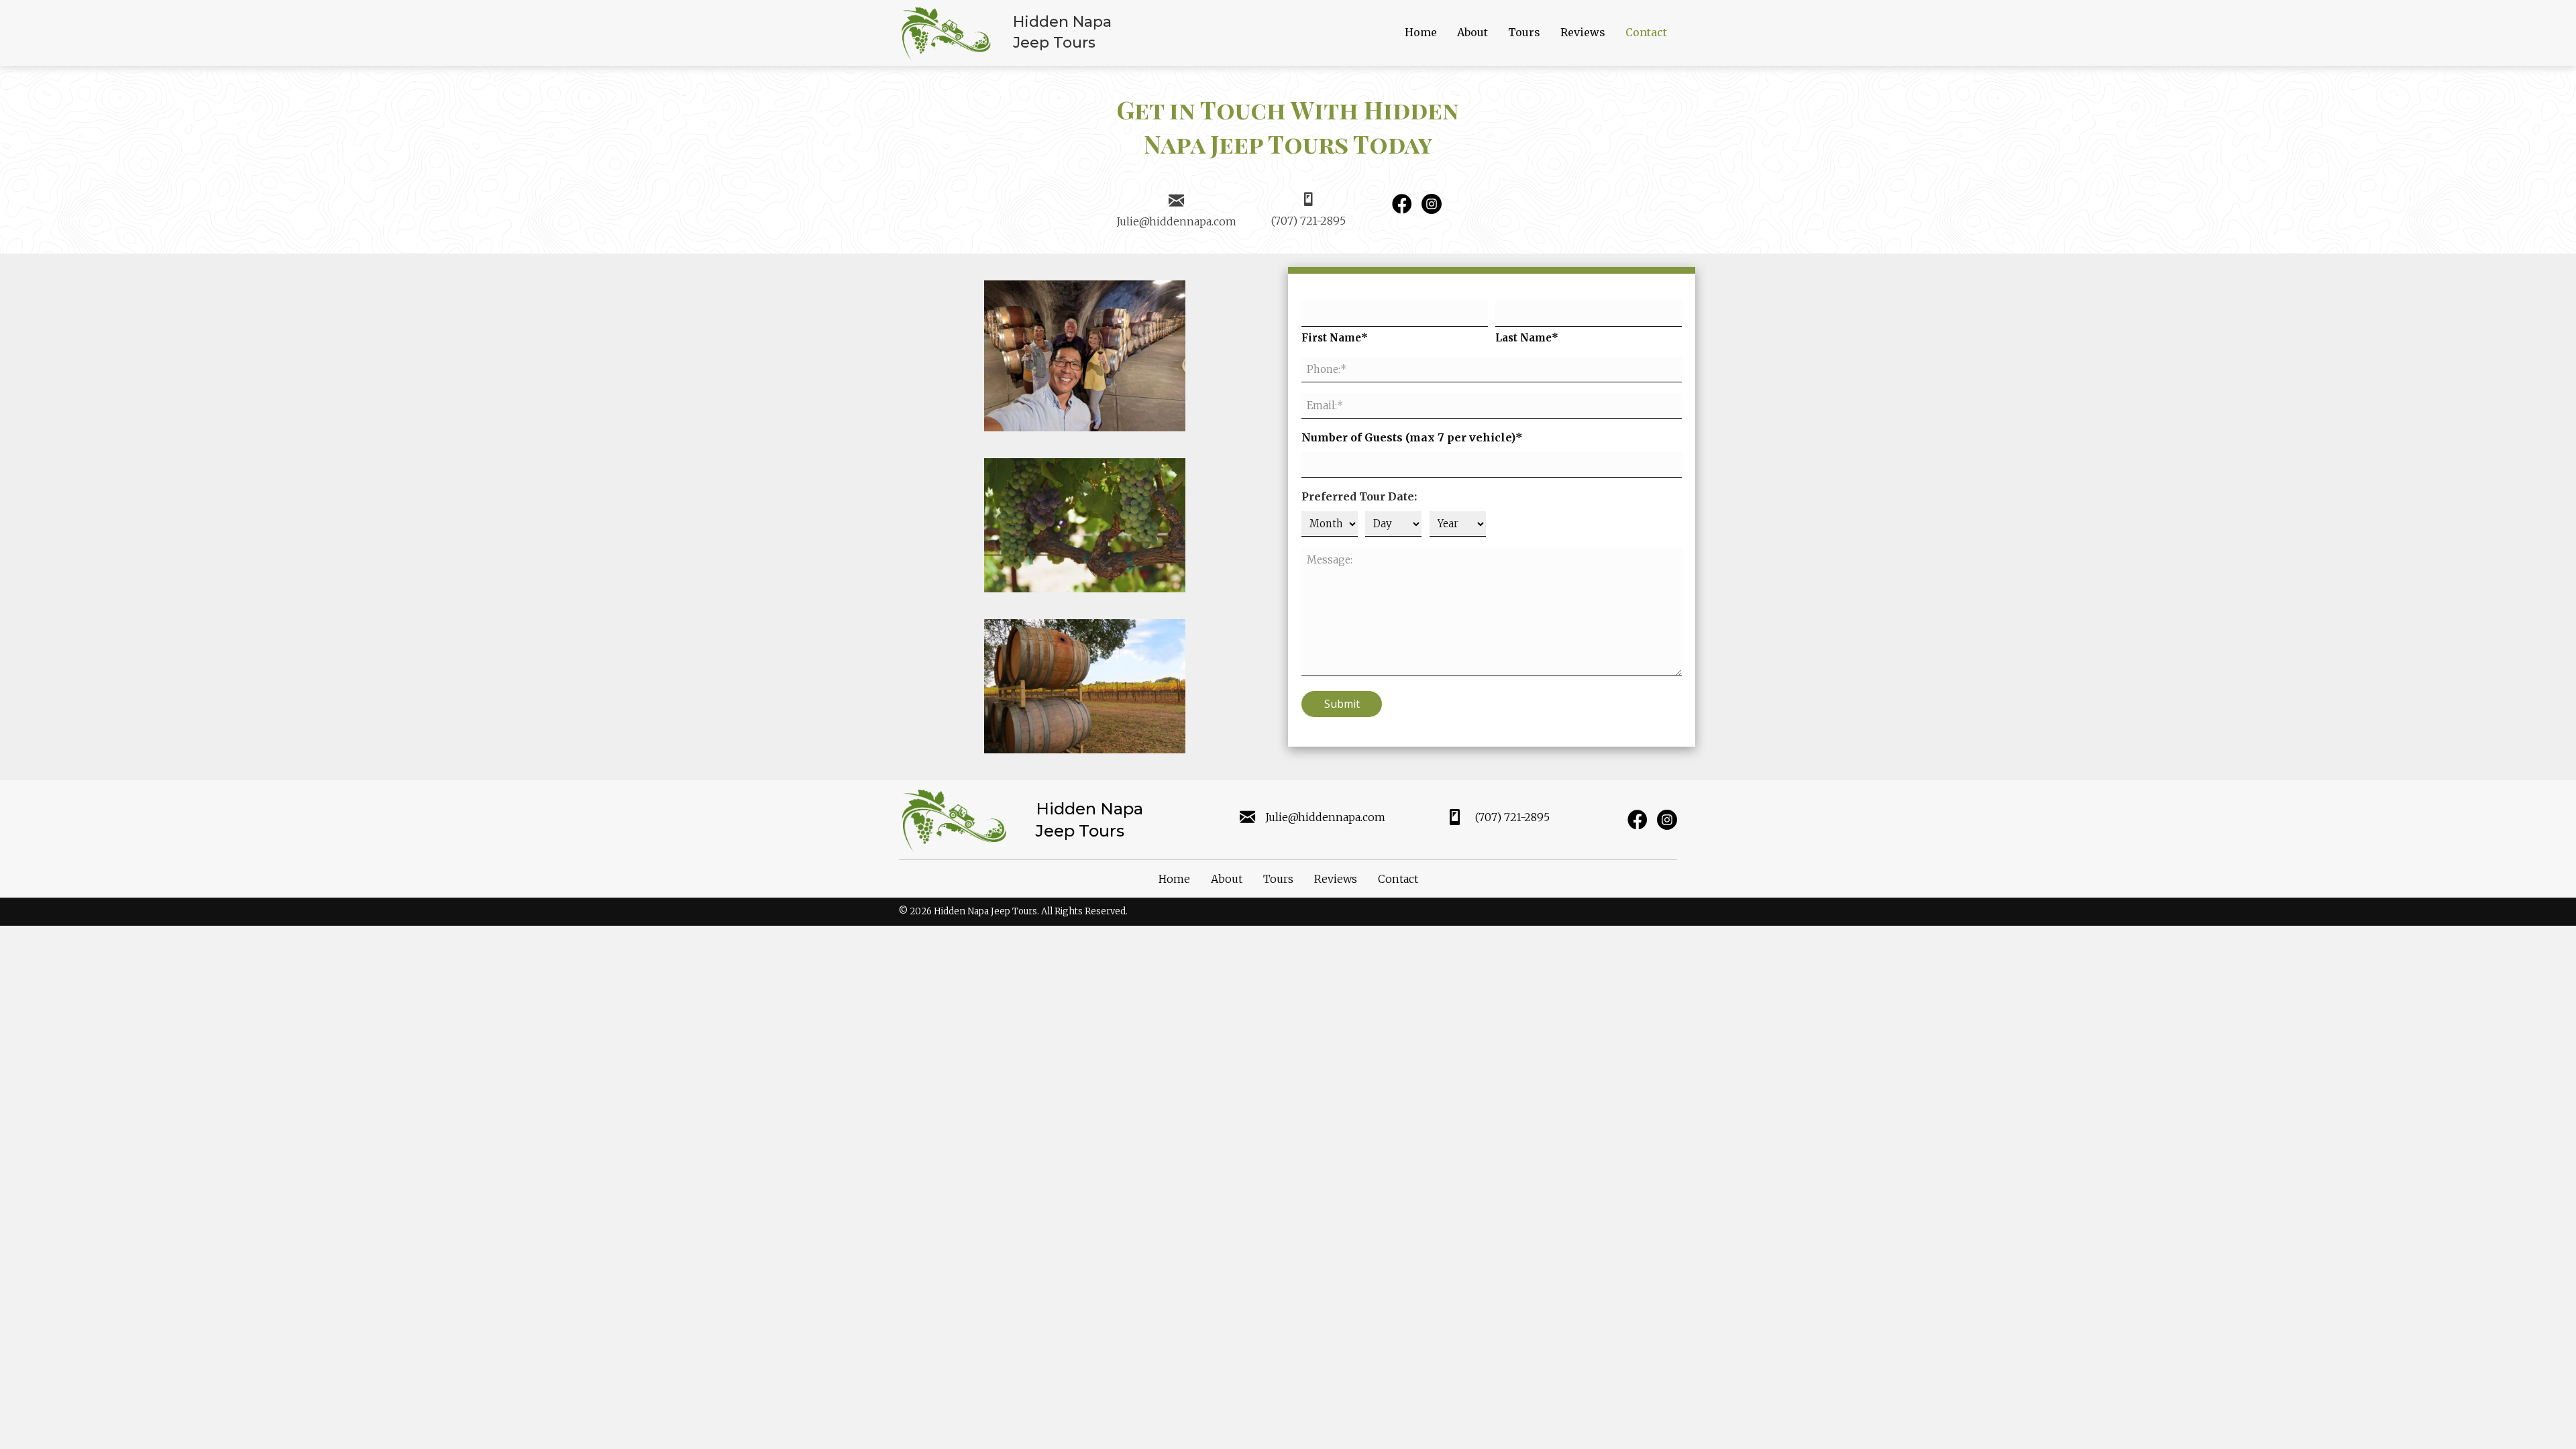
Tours (1278, 879)
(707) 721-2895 (1308, 221)
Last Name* (1527, 338)
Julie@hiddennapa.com (1176, 221)
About (1227, 879)
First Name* (1335, 338)
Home (1174, 879)
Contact (1398, 879)
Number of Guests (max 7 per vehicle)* (1412, 437)
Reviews (1336, 879)
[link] (1421, 33)
